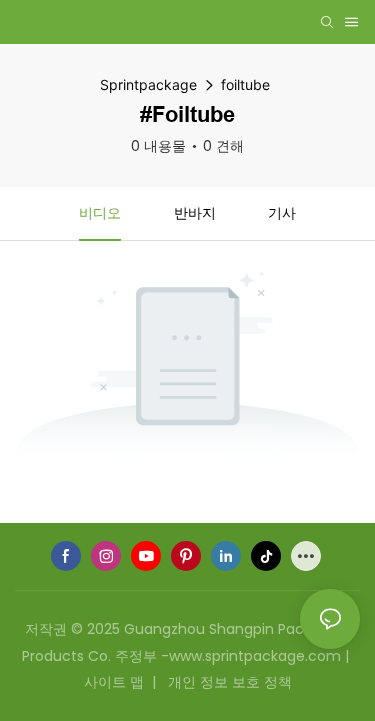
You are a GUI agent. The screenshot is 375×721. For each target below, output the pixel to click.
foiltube (245, 84)
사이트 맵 (116, 682)
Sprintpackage (148, 84)
